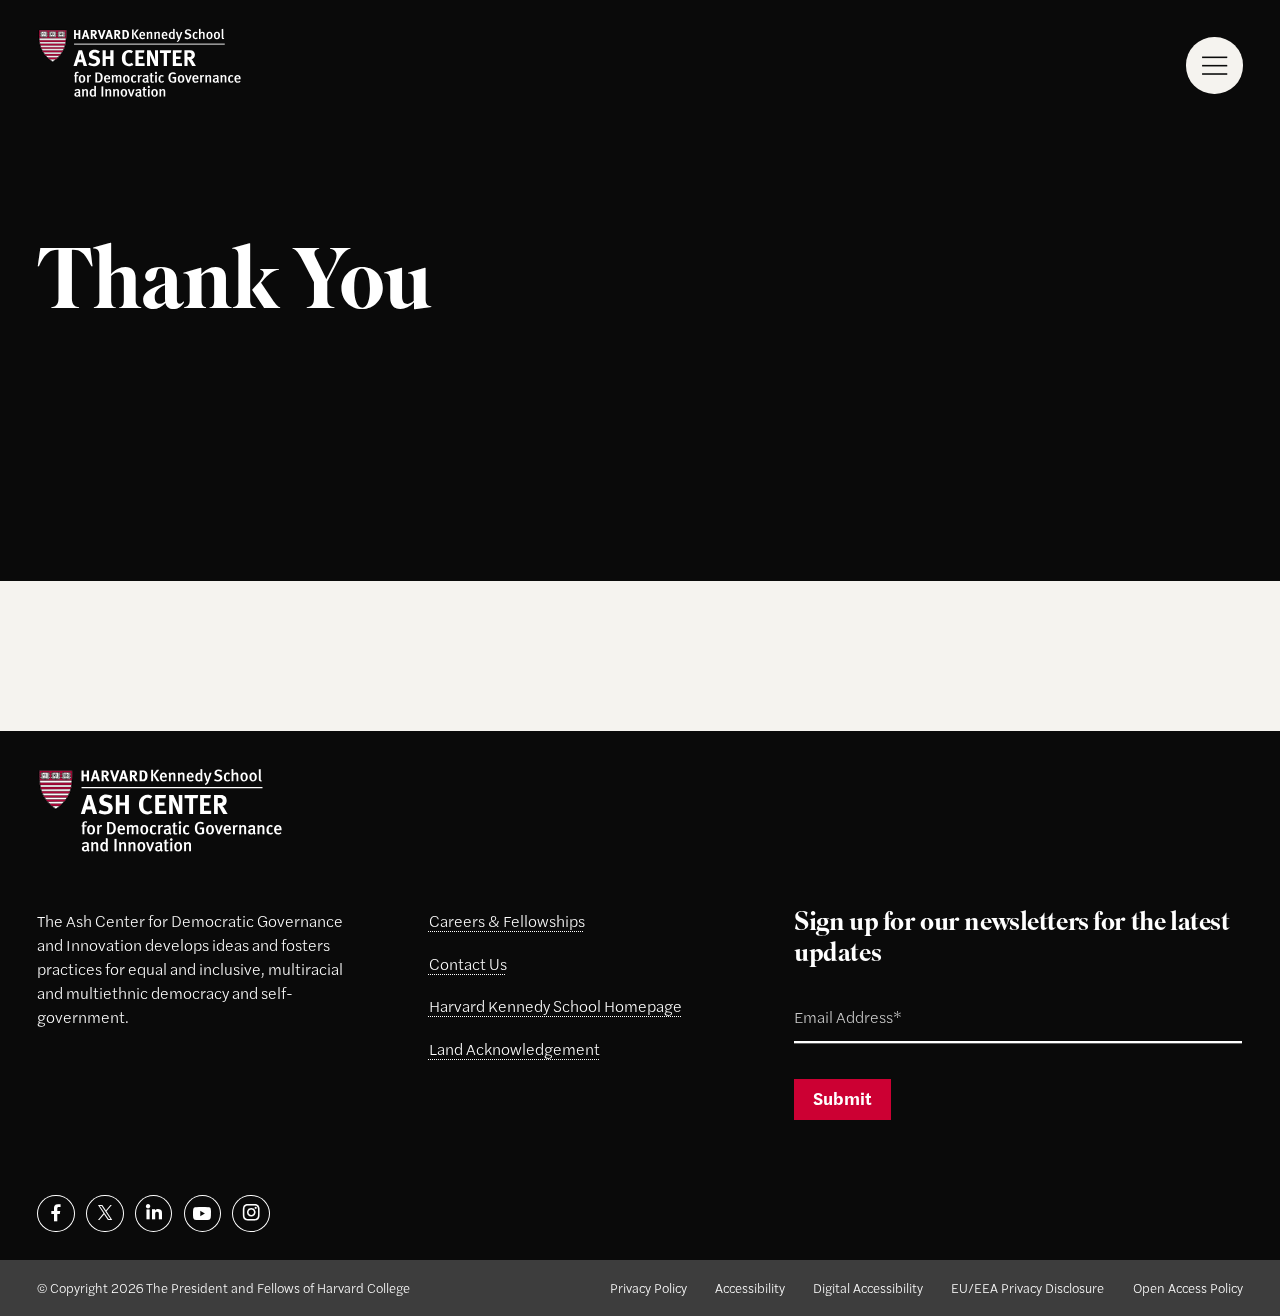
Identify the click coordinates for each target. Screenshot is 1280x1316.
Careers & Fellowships (507, 920)
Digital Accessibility (868, 1287)
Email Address (827, 997)
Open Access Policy (1188, 1287)
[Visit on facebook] (55, 1213)
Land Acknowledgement (514, 1048)
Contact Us (468, 963)
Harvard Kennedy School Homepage (555, 1005)
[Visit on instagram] (250, 1213)
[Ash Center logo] (138, 63)
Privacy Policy (648, 1287)
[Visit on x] (104, 1213)
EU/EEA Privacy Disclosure (1027, 1287)
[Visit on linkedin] (153, 1213)
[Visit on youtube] (202, 1213)
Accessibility (750, 1287)
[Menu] (1214, 65)
